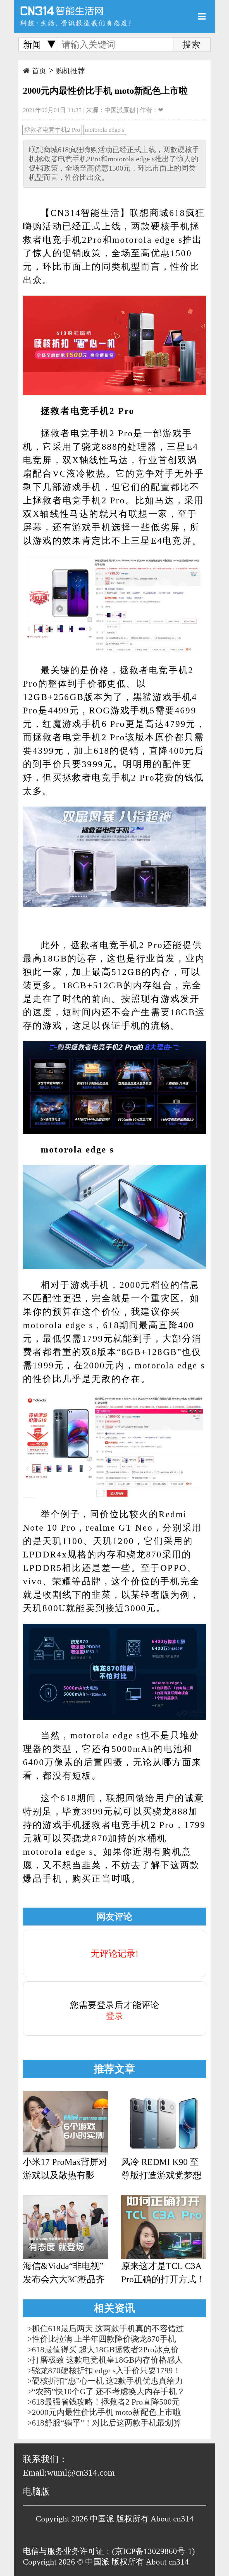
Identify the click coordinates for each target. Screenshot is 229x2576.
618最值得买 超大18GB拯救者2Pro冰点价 (105, 2349)
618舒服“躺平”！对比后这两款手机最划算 (107, 2423)
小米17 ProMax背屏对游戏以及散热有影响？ (65, 2169)
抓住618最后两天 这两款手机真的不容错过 (108, 2328)
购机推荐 (70, 71)
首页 (39, 71)
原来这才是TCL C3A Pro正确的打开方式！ (163, 2273)
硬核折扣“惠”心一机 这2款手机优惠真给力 (107, 2381)
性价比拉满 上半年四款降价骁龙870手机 (104, 2339)
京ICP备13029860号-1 (153, 2551)
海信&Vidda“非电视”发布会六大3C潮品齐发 (64, 2273)
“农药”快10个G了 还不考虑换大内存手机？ (108, 2391)
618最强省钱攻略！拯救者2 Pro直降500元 (106, 2402)
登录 (115, 2016)
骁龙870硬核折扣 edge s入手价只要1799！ (106, 2370)
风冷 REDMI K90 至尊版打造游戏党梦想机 (161, 2169)
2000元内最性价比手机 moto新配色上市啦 (106, 2412)
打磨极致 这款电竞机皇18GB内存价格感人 (107, 2360)
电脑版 (36, 2492)
